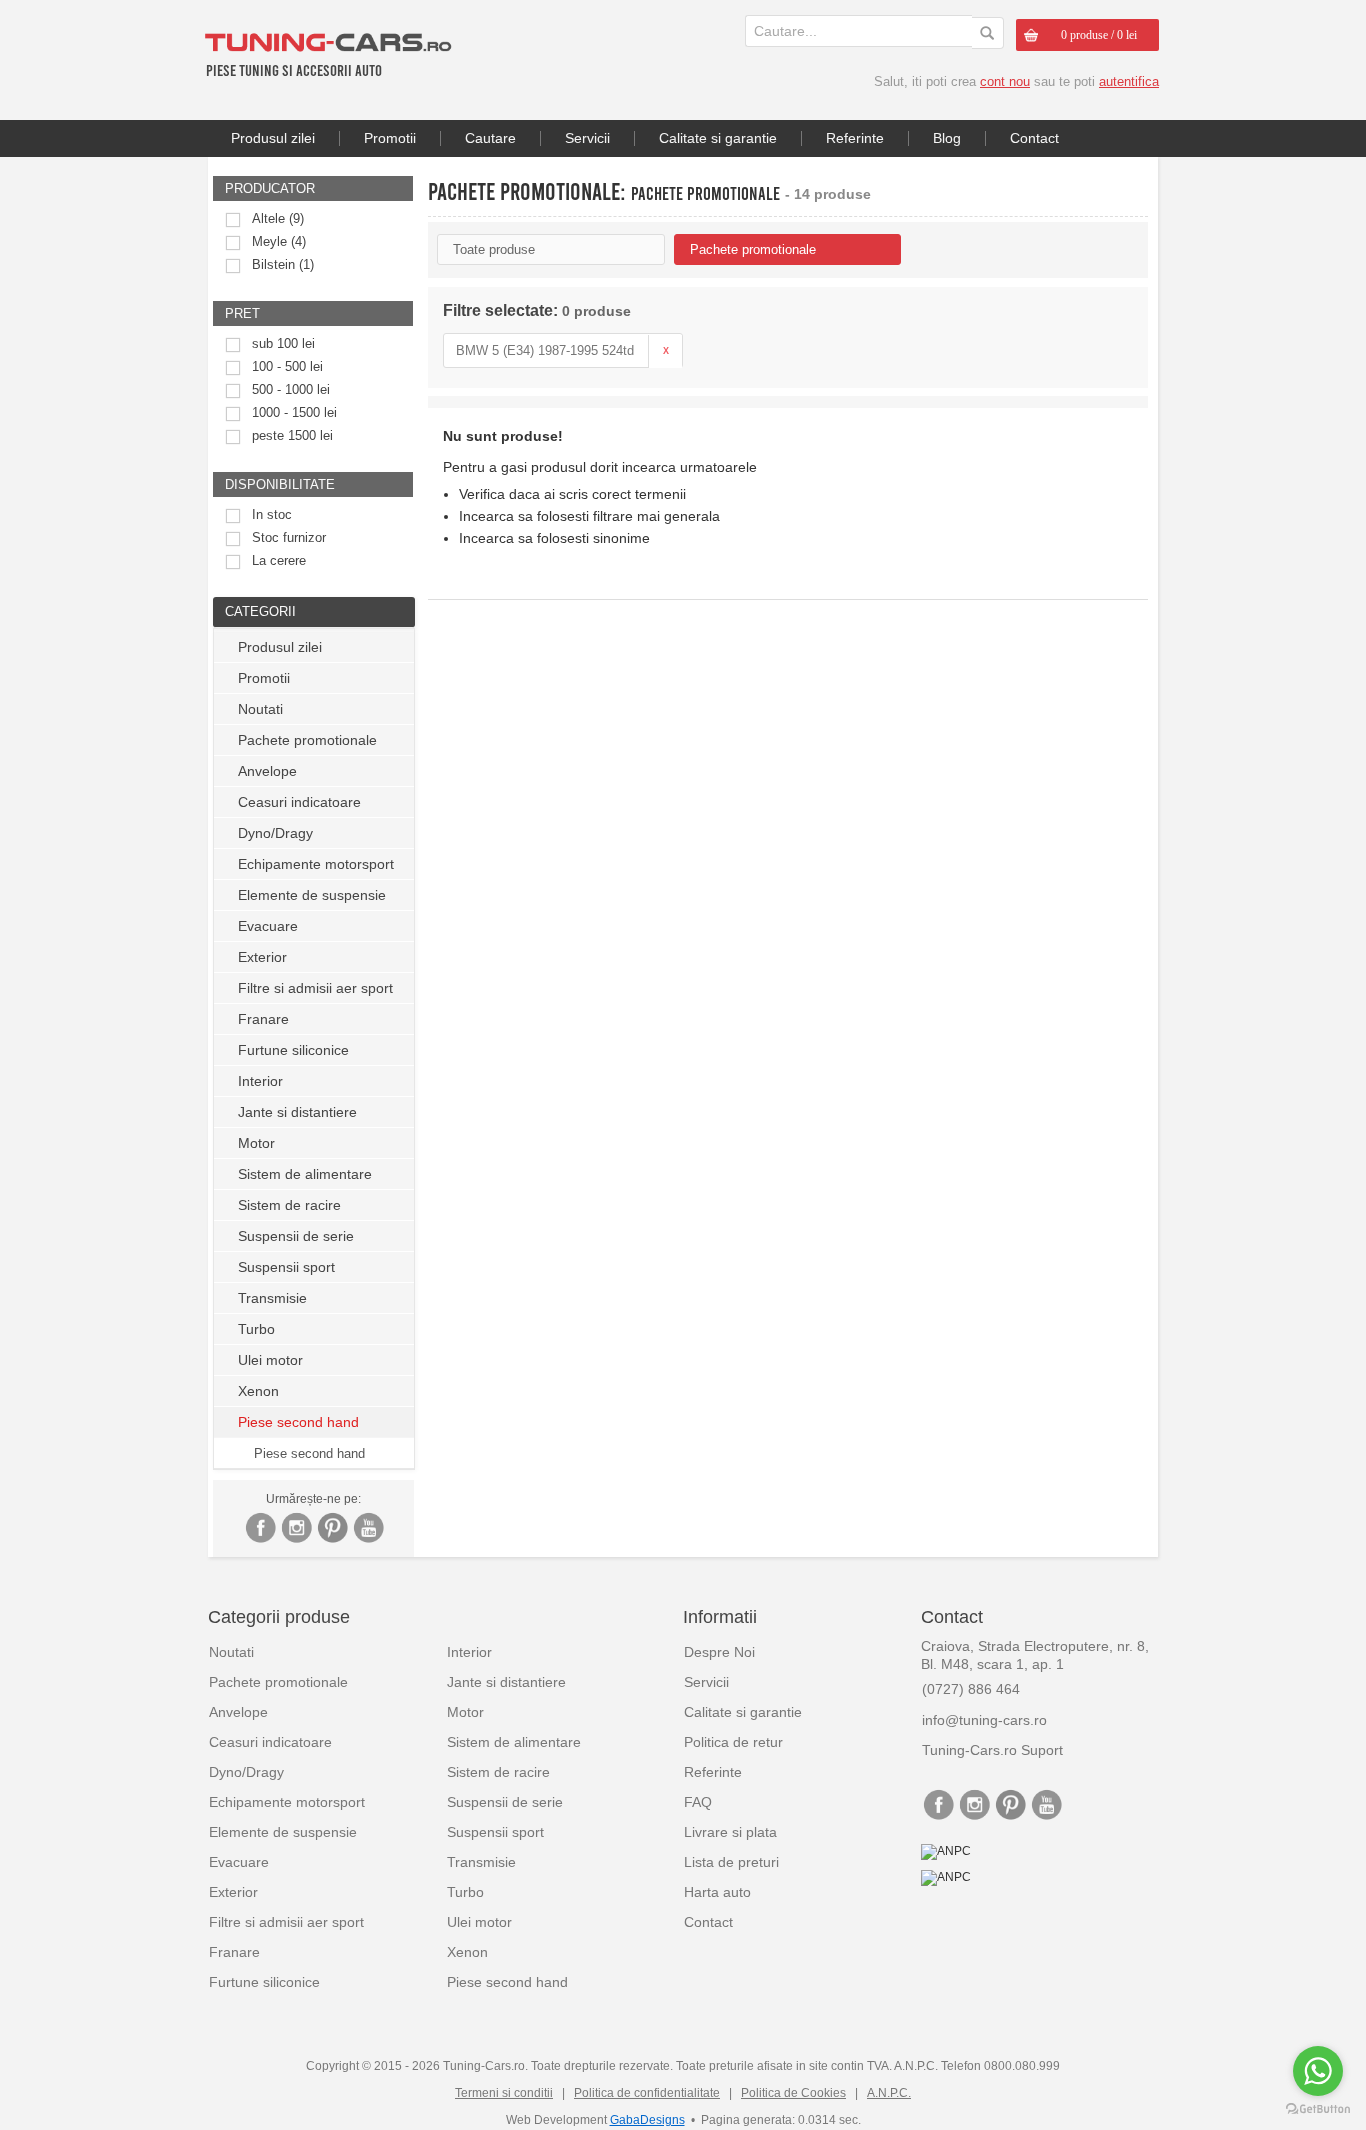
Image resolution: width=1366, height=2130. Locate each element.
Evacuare (268, 926)
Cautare (490, 138)
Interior (260, 1081)
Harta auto (717, 1892)
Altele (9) (278, 218)
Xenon (258, 1391)
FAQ (698, 1802)
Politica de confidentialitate (647, 2093)
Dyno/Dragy (275, 833)
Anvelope (267, 771)
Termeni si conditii (504, 2093)
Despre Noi (719, 1652)
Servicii (587, 138)
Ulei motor (270, 1360)
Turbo (256, 1329)
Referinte (855, 138)
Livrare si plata (730, 1832)
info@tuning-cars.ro (984, 1720)
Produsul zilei (273, 138)
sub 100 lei (283, 343)
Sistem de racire (289, 1205)
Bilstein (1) (283, 264)
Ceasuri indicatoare (299, 802)
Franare (263, 1019)
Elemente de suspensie (312, 895)
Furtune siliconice (293, 1050)
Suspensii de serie (296, 1236)
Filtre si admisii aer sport (315, 988)
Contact (1034, 138)
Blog (947, 138)
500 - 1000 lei (291, 389)
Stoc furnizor (289, 537)
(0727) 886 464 (971, 1689)
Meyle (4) (279, 241)
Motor (256, 1143)
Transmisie (272, 1298)
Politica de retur (733, 1742)
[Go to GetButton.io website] (1318, 2109)
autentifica (1129, 81)
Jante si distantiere (297, 1112)
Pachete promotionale (307, 740)
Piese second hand (309, 1453)
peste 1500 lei (292, 435)
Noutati (260, 709)
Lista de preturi (731, 1862)
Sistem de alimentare (305, 1174)
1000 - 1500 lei (294, 412)
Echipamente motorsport (316, 864)
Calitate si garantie (718, 138)
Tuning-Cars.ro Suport (992, 1750)
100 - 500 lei (287, 366)
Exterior (262, 957)
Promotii (390, 138)
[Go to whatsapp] (1318, 2071)
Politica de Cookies (793, 2093)
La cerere (279, 560)
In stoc (272, 514)
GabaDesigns (647, 2120)
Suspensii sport (286, 1267)
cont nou (1005, 81)
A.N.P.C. (889, 2093)
